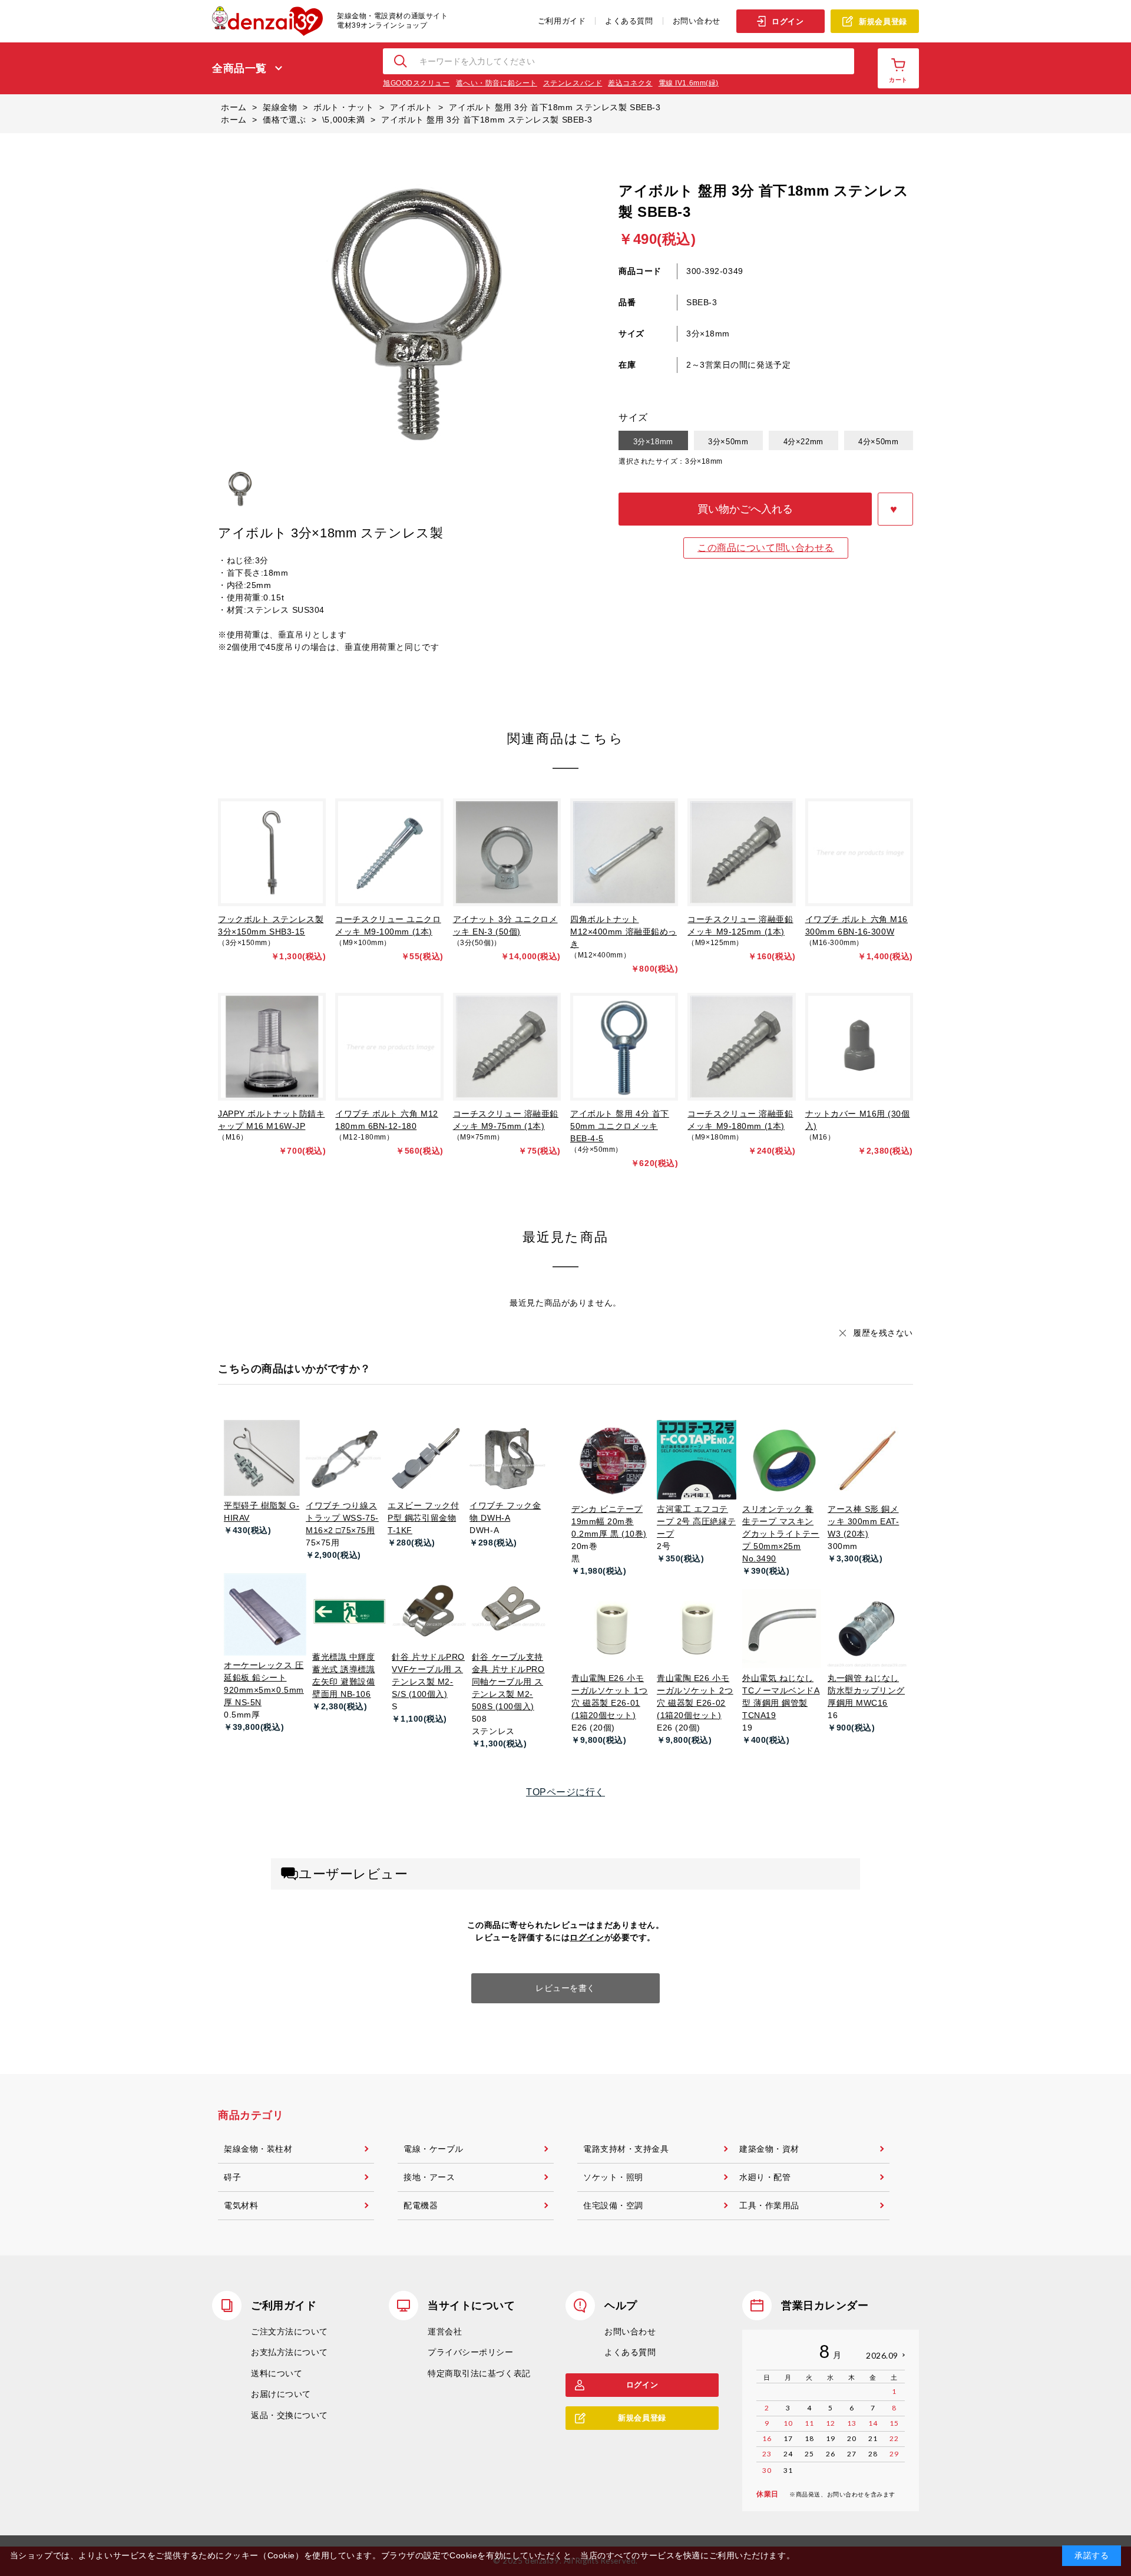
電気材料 (241, 2205)
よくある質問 (629, 21)
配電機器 (421, 2205)
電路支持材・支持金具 (626, 2149)
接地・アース (429, 2177)
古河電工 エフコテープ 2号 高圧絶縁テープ (696, 1521)
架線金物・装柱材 (258, 2149)
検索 (401, 61)
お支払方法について (290, 2352)
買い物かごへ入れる (745, 509)
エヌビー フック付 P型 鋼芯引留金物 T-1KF (423, 1518)
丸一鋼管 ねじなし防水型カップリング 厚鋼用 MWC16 (866, 1690)
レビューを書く (565, 1988)
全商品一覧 (239, 68)
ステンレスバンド (573, 83)
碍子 (232, 2177)
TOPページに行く (565, 1792)
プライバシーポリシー (471, 2352)
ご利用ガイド (562, 21)
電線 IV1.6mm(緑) (689, 83)
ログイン (788, 22)
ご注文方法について (290, 2331)
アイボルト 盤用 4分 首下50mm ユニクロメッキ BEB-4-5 (620, 1126)
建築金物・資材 (769, 2149)
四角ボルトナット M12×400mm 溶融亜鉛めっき (624, 932)
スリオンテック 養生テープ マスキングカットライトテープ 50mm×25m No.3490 (781, 1534)
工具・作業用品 (769, 2205)
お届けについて (281, 2394)
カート (898, 80)
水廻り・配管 (765, 2177)
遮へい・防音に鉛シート (497, 83)
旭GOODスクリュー (416, 83)
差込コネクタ (630, 83)
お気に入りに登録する (895, 509)
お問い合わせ (697, 21)
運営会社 (445, 2331)
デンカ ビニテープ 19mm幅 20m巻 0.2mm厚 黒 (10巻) (609, 1521)
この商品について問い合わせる (766, 548)
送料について (277, 2373)
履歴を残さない (883, 1333)
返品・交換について (290, 2415)
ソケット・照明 (613, 2177)
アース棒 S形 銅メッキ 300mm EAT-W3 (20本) (863, 1521)
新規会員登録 (883, 22)
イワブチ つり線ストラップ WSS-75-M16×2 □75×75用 (342, 1518)
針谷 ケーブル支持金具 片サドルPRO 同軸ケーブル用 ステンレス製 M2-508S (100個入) (508, 1682)
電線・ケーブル (434, 2149)
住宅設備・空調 (613, 2205)
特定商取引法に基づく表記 (479, 2373)
